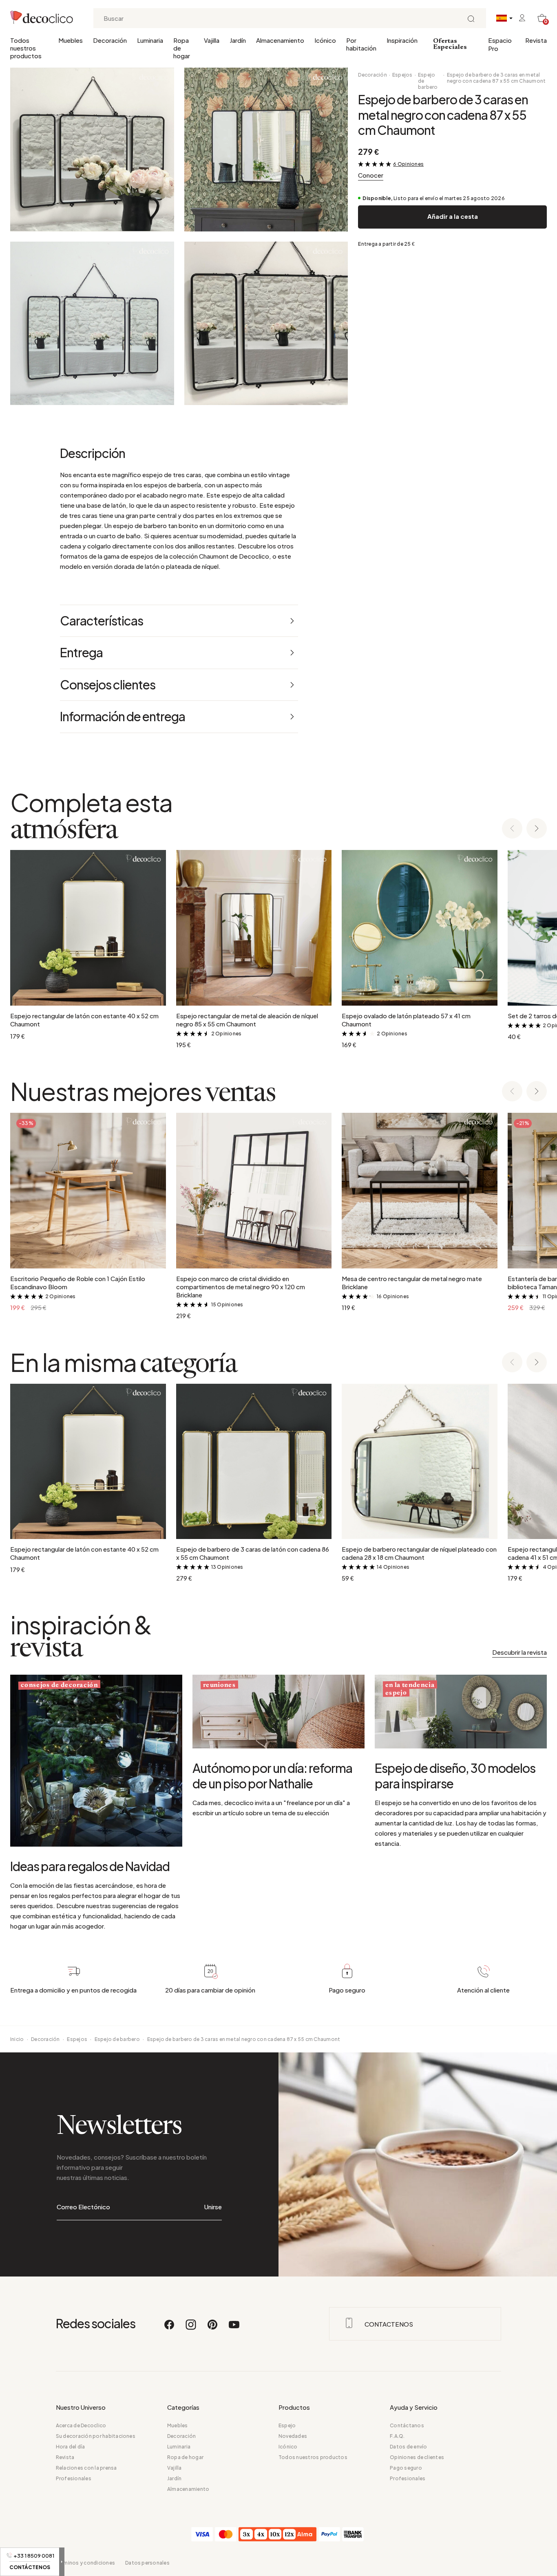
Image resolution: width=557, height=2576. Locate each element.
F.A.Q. (397, 2436)
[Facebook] (170, 2328)
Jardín (238, 40)
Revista (536, 40)
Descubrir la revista (519, 1652)
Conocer (371, 175)
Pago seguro (406, 2468)
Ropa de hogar (182, 48)
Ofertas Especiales (450, 44)
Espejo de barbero (428, 81)
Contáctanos (407, 2425)
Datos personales (147, 2563)
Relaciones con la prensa (86, 2468)
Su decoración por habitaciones (96, 2436)
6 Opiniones (408, 164)
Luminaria (150, 40)
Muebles (71, 40)
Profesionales (74, 2478)
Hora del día (71, 2447)
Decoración (110, 40)
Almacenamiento (280, 40)
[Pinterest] (213, 2328)
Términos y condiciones (85, 2563)
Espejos (402, 75)
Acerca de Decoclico (81, 2425)
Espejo (287, 2425)
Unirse (213, 2207)
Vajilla (212, 40)
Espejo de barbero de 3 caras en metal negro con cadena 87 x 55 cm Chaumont (496, 78)
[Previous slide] (512, 829)
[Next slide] (537, 829)
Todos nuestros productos (26, 48)
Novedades (293, 2436)
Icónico (325, 40)
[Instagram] (191, 2328)
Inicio (17, 2039)
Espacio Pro (500, 44)
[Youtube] (234, 2328)
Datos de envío (408, 2447)
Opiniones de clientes (417, 2457)
